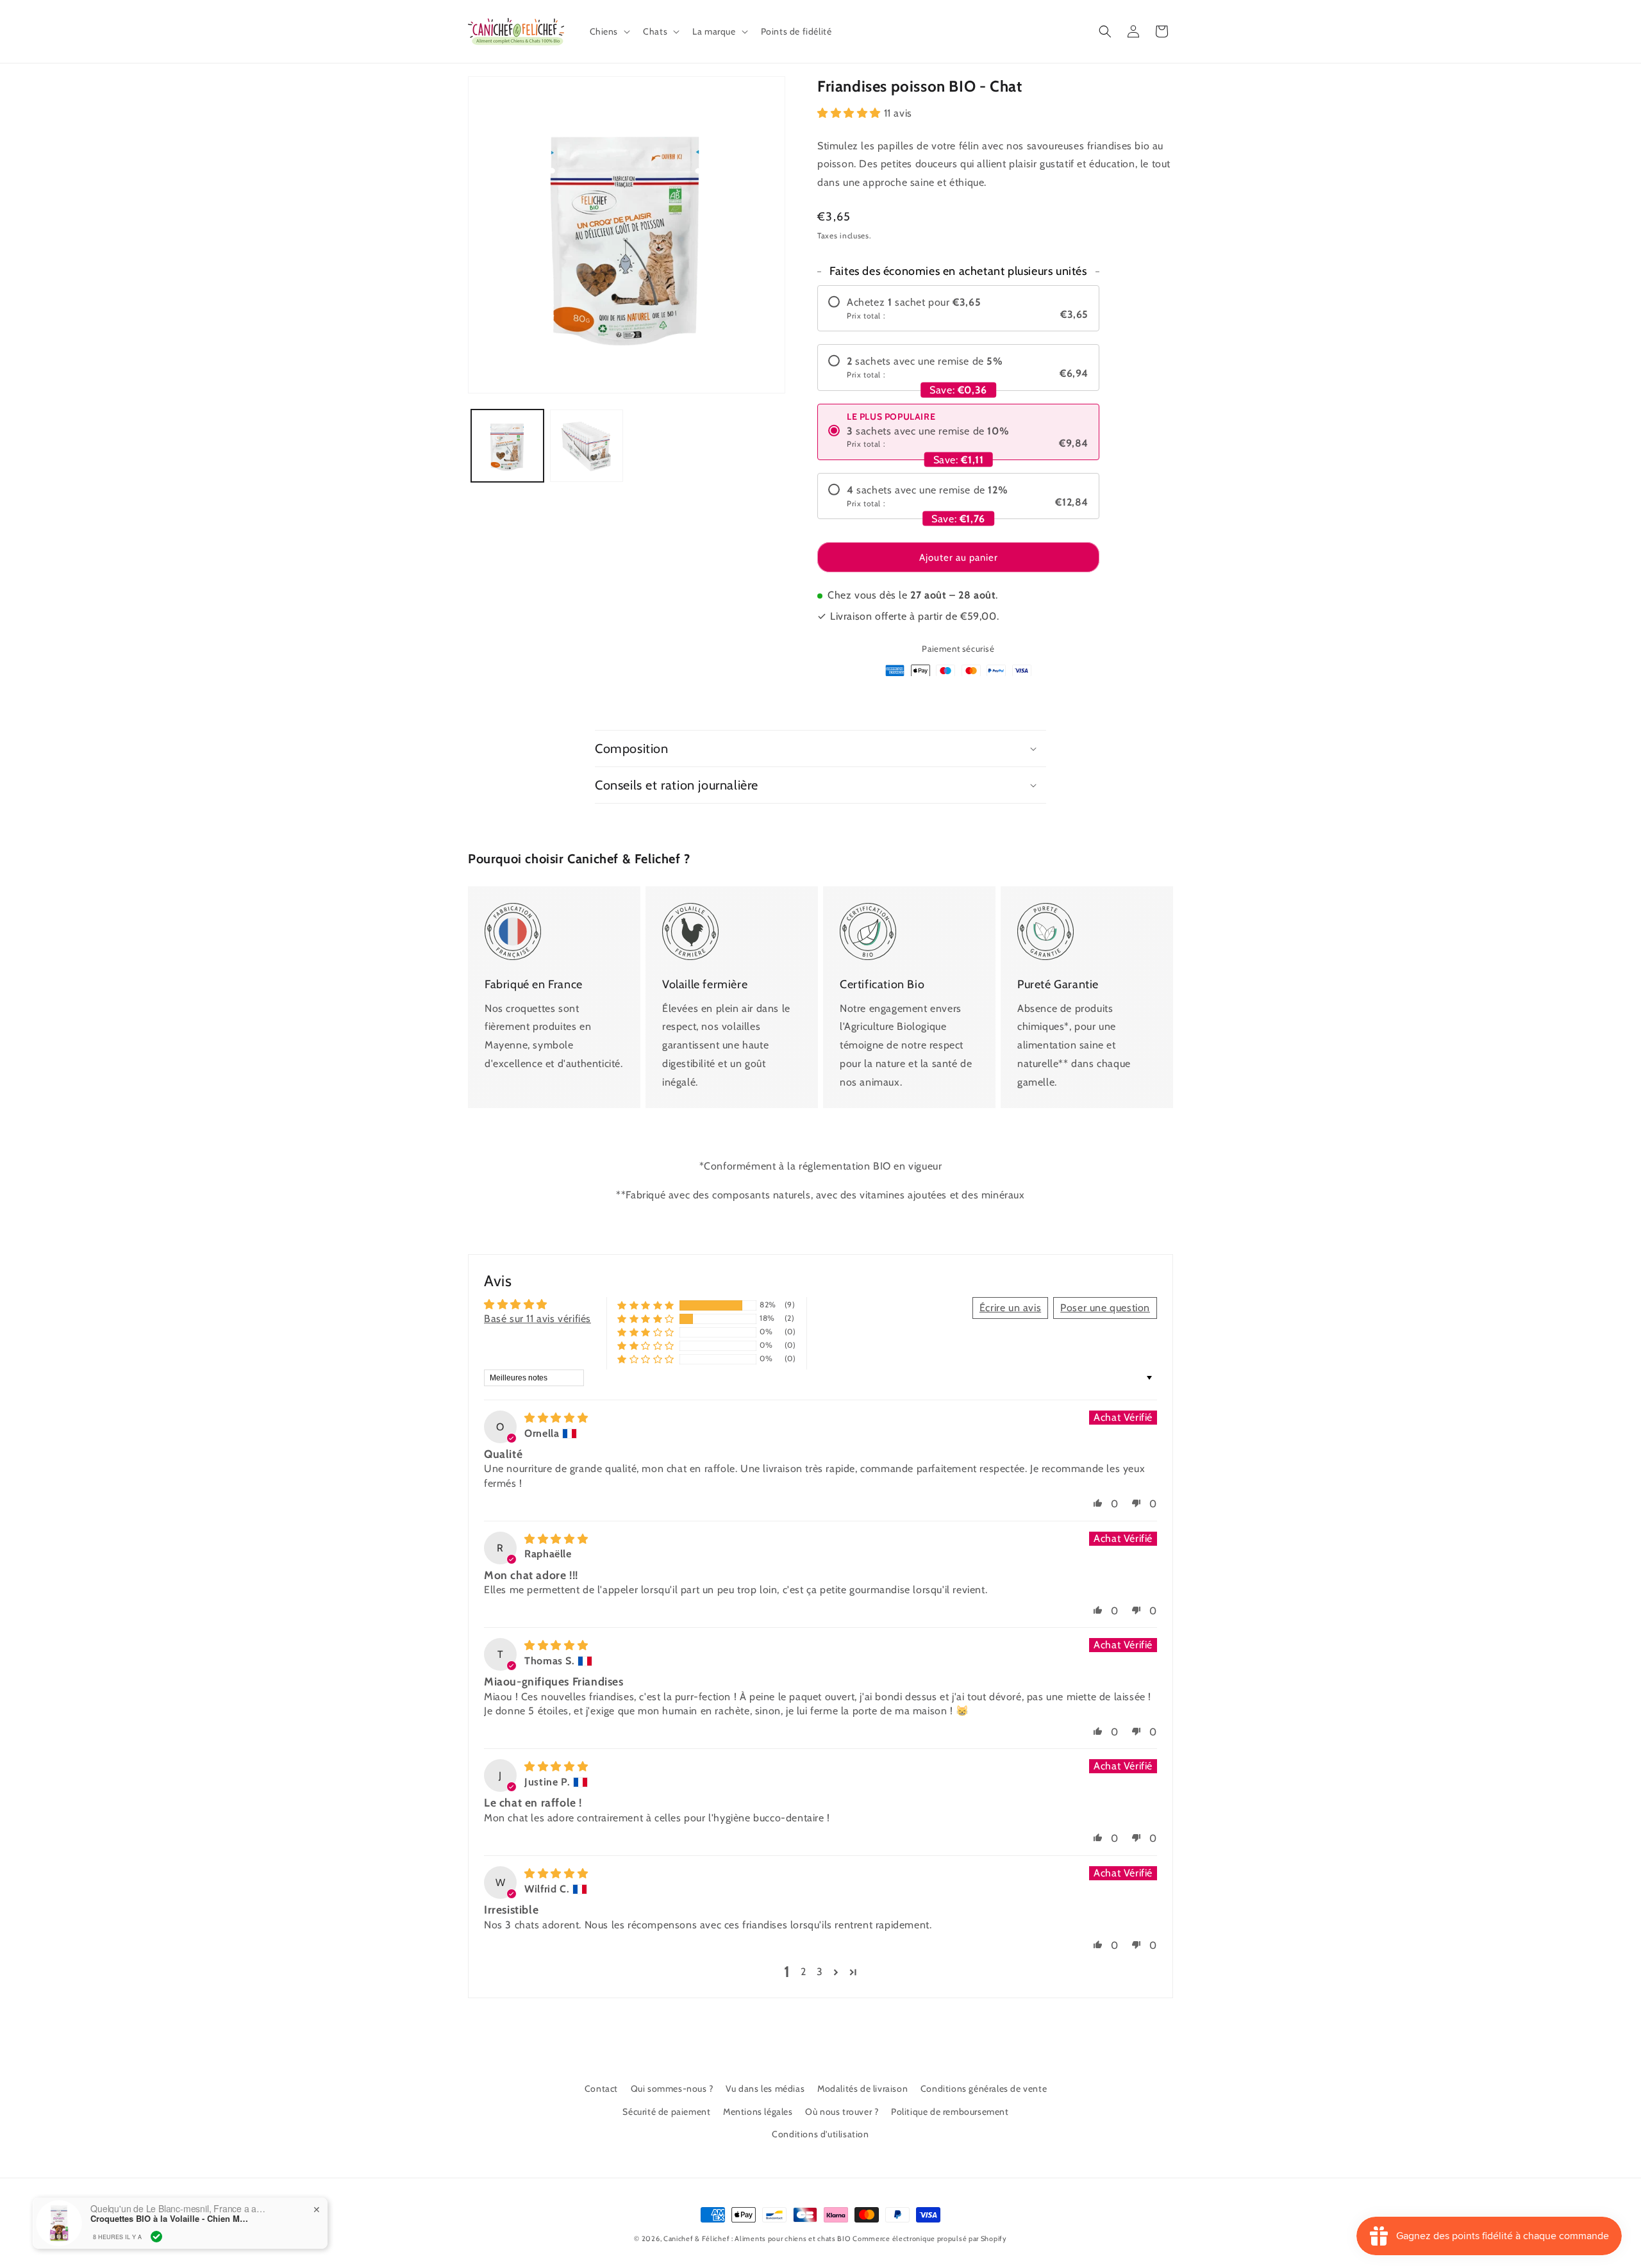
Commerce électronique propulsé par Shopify (929, 2239)
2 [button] (804, 1972)
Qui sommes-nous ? (672, 2089)
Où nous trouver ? (842, 2112)
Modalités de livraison (862, 2089)
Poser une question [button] (1105, 1308)
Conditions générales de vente (984, 2089)
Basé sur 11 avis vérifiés (537, 1319)
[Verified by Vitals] (156, 2237)
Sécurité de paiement (666, 2112)
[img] (556, 1418)
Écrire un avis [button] (1010, 1308)
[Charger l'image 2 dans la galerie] (586, 446)
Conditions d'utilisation (820, 2134)
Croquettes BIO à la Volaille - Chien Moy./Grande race (171, 2219)
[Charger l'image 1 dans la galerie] (507, 446)
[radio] (958, 308)
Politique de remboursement (950, 2112)
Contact (601, 2089)
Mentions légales (758, 2112)
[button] (609, 31)
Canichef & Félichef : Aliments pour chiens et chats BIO (757, 2239)
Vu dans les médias (765, 2089)
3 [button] (820, 1972)
